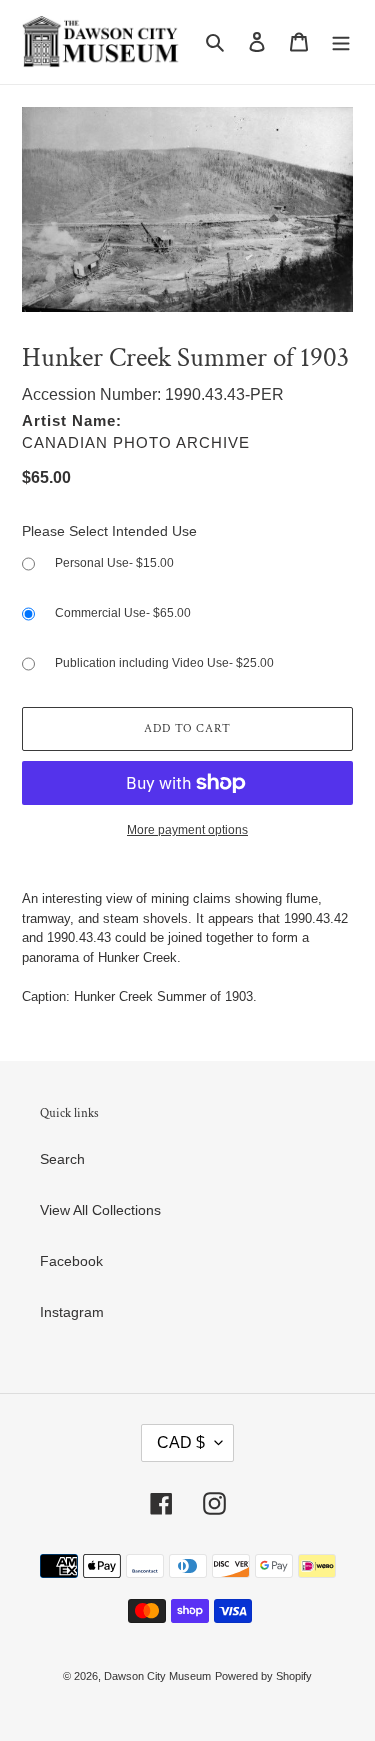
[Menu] (341, 41)
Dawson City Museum (157, 1676)
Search (62, 1159)
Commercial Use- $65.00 (123, 613)
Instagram (72, 1312)
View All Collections (100, 1210)
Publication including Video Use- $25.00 (164, 663)
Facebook (71, 1261)
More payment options (187, 830)
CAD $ (181, 1442)
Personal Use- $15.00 (114, 563)
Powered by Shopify (263, 1676)
